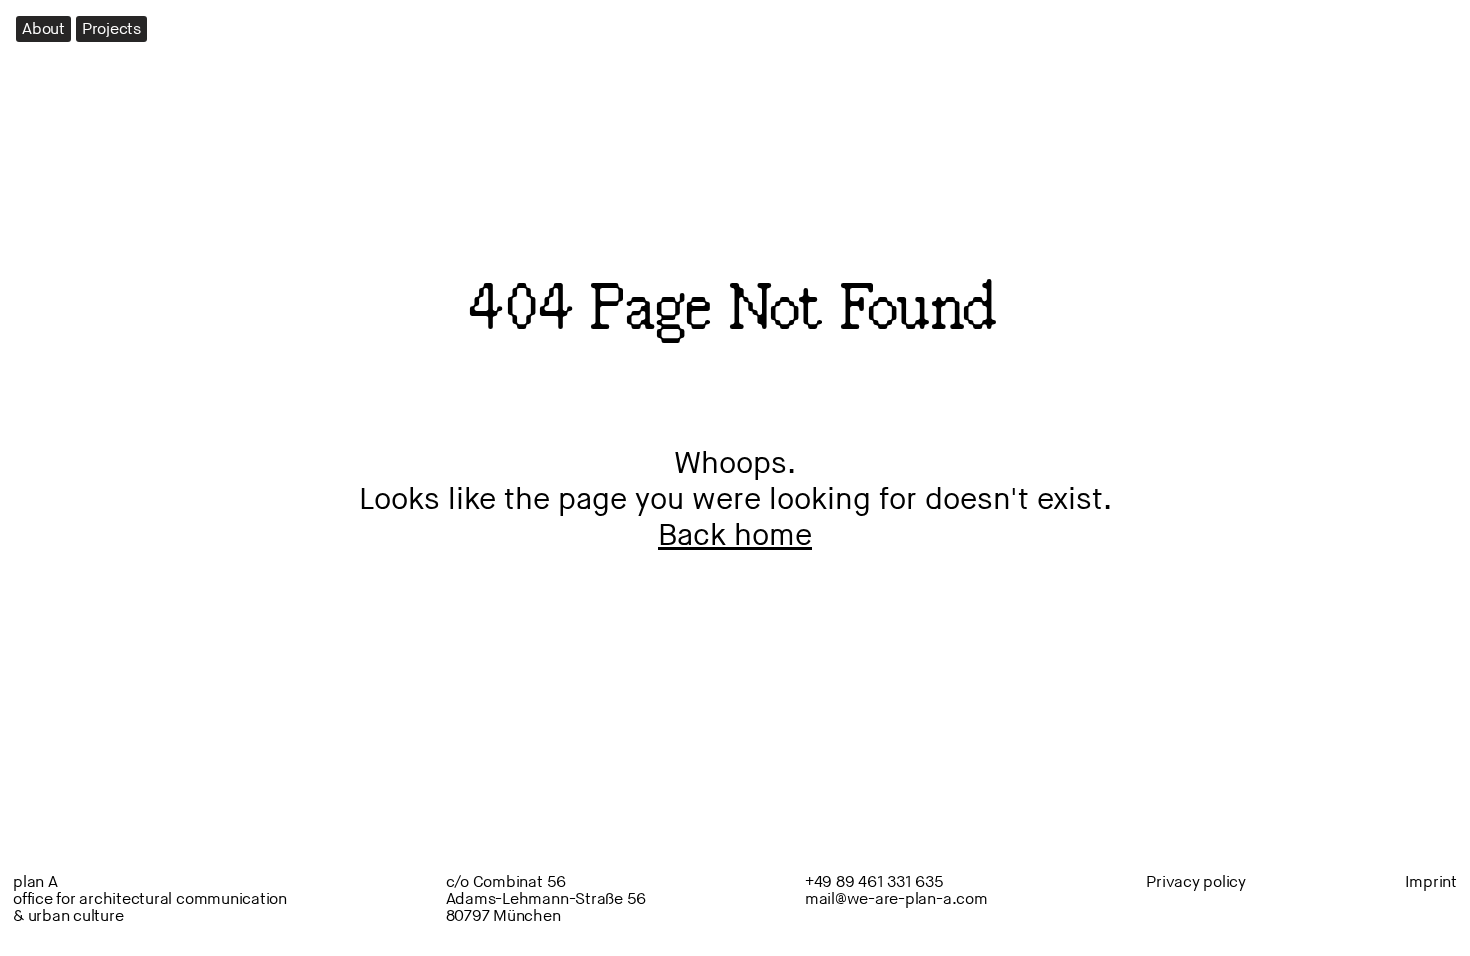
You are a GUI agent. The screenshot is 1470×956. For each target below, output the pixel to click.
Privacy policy (1196, 882)
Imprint (1431, 882)
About (43, 29)
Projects (111, 29)
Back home (735, 536)
